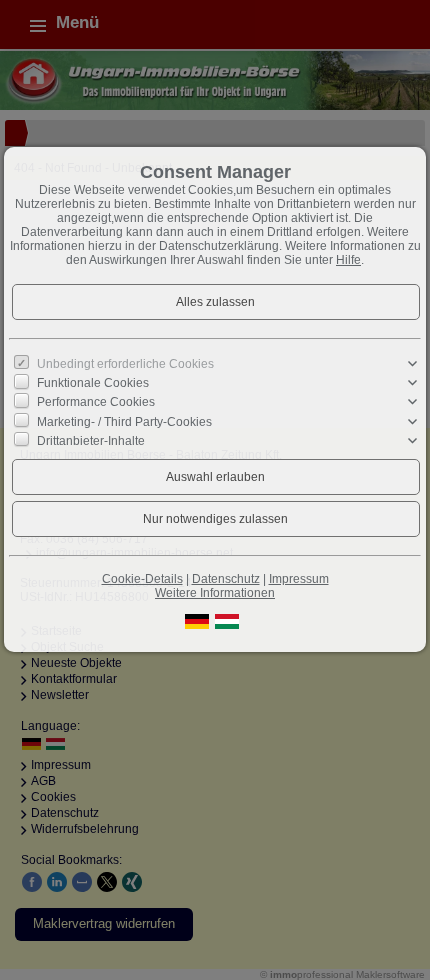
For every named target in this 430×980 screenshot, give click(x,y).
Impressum (299, 579)
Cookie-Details (142, 579)
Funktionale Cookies (93, 383)
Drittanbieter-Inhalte (91, 441)
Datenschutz (226, 579)
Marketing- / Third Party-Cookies (124, 421)
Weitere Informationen (215, 593)
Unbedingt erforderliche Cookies (125, 364)
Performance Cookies (96, 402)
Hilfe (348, 260)
